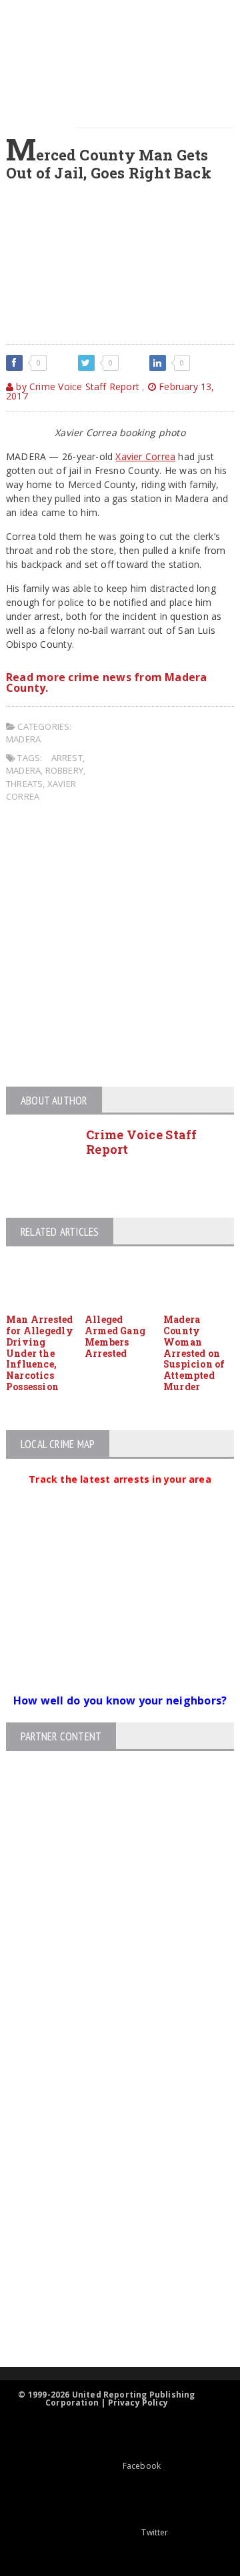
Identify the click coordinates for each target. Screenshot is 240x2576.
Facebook (142, 2466)
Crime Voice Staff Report (142, 1142)
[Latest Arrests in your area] (120, 1495)
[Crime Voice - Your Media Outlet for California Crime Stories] (109, 2315)
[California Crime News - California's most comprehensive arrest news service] (109, 2215)
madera (23, 770)
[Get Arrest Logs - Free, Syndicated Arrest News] (108, 2172)
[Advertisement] (120, 947)
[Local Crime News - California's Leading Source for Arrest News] (109, 2115)
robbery (64, 770)
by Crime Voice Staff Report (76, 386)
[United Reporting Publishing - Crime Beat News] (109, 2058)
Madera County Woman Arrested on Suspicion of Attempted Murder (194, 1353)
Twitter (155, 2532)
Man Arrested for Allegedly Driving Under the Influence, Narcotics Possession (40, 1353)
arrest (67, 758)
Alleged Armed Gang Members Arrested (115, 1336)
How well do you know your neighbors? (120, 1700)
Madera (23, 739)
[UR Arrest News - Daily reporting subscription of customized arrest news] (109, 2258)
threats (24, 784)
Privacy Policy (138, 2403)
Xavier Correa (145, 456)
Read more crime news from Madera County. (107, 682)
